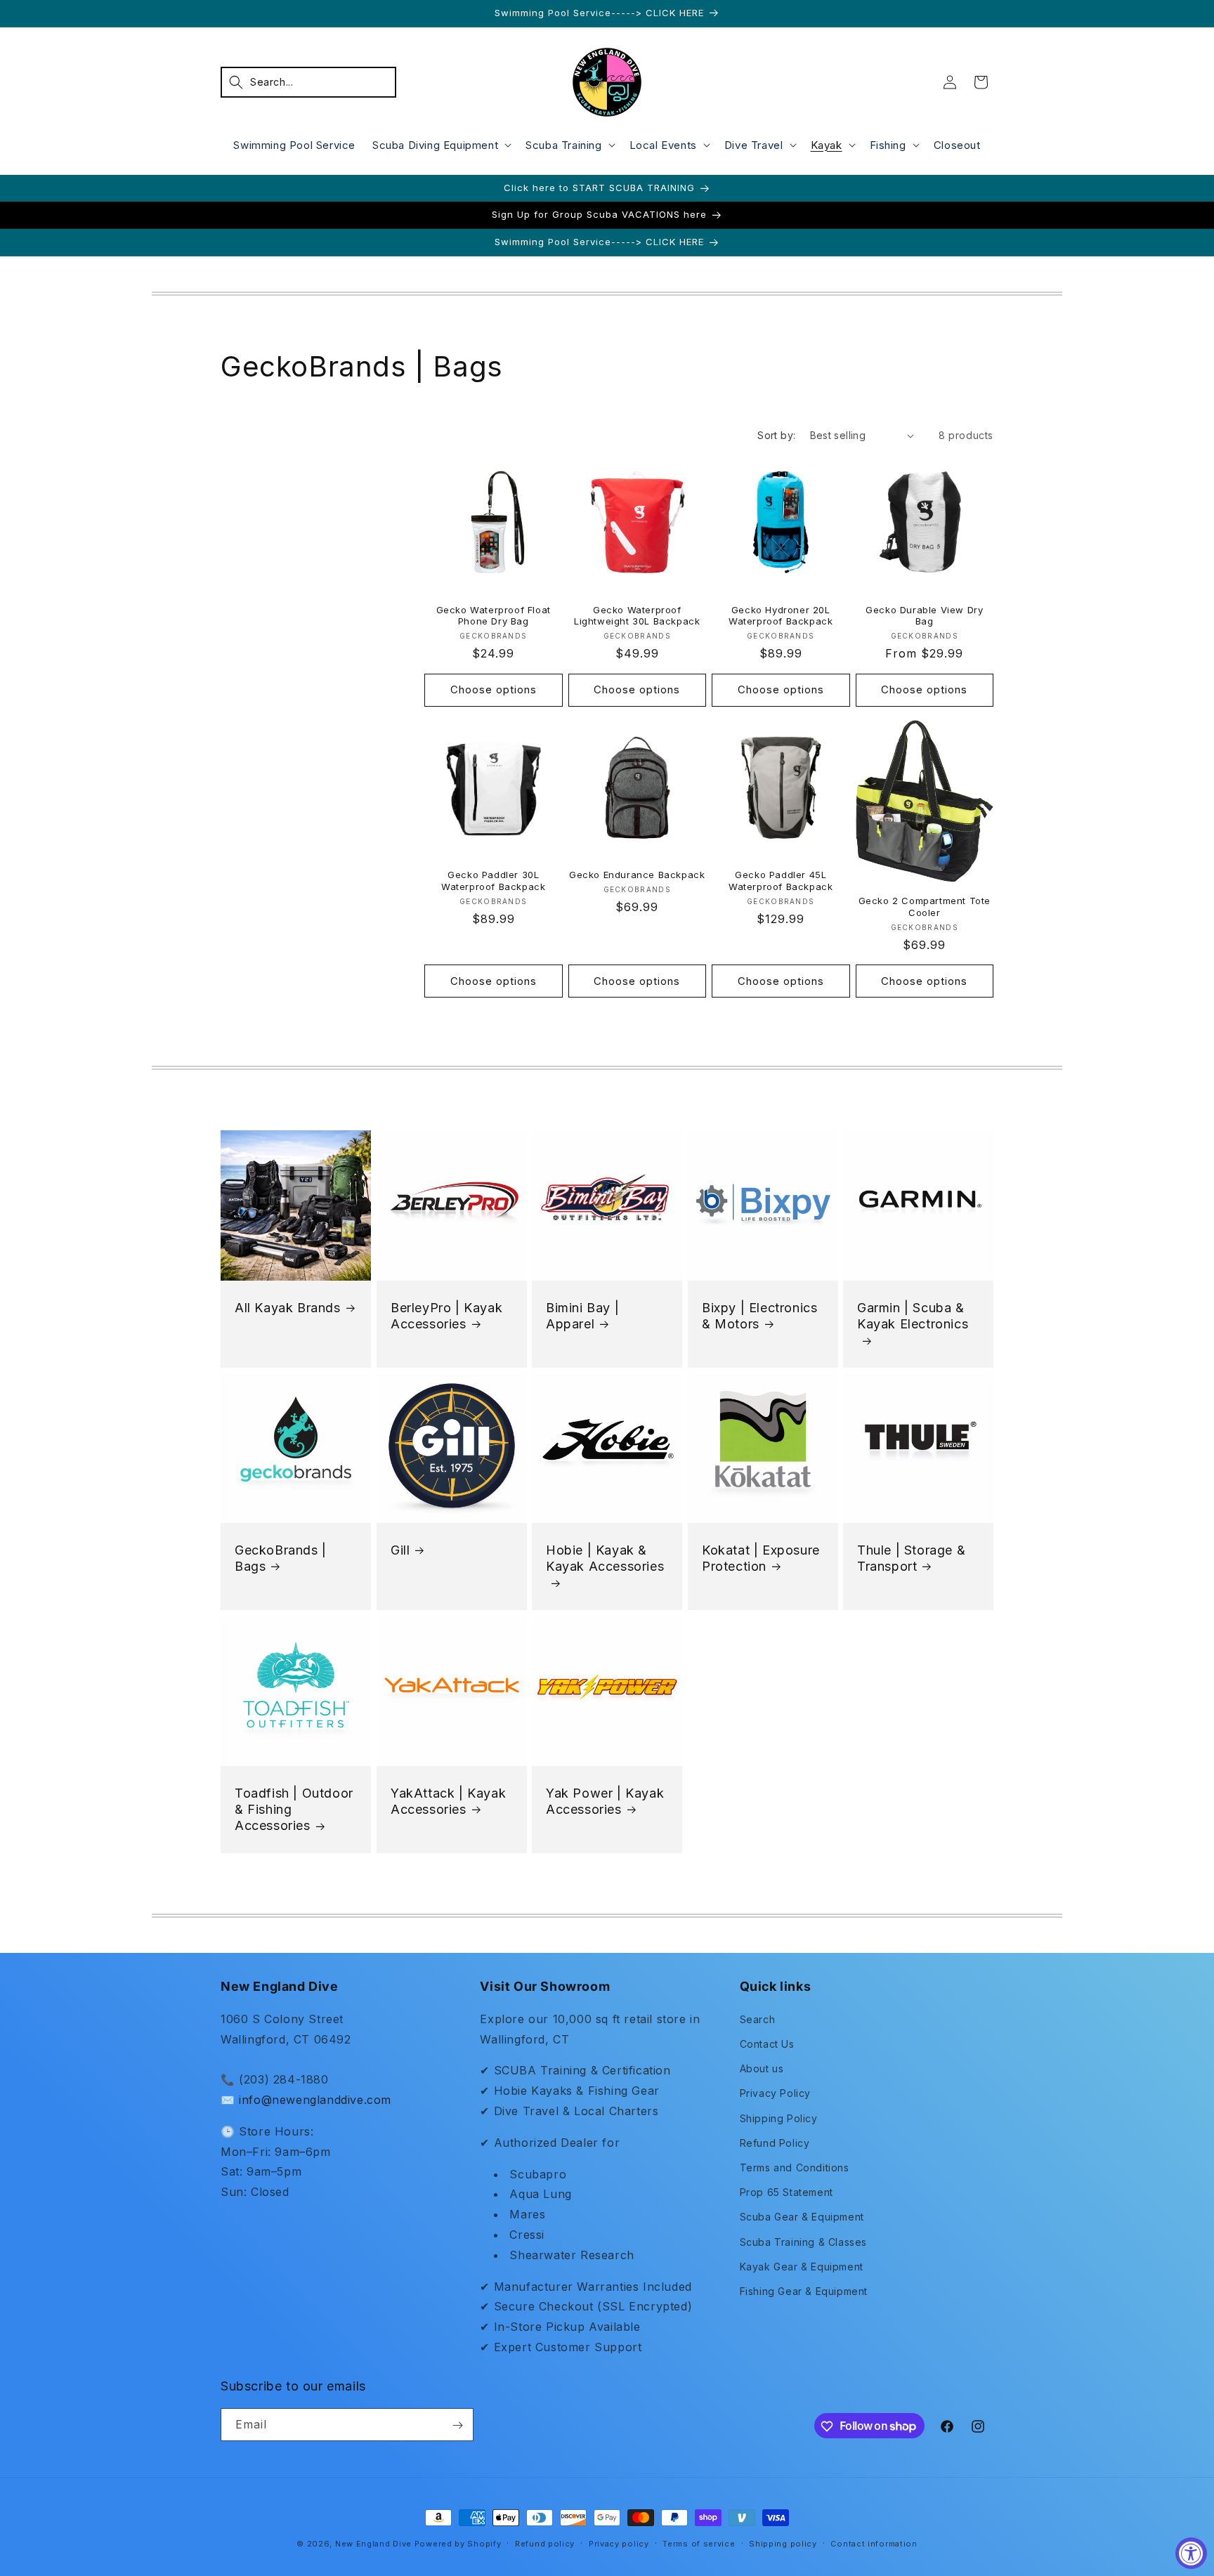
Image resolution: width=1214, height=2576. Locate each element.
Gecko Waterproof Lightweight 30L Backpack (637, 616)
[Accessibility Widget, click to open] (1191, 2553)
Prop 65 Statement (787, 2192)
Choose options (494, 690)
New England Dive (373, 2544)
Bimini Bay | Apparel (582, 1315)
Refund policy (545, 2543)
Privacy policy (619, 2543)
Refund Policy (775, 2142)
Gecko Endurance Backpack (637, 875)
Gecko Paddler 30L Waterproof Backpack (493, 881)
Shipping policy (783, 2543)
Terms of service (699, 2543)
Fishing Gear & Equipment (804, 2290)
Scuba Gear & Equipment (802, 2217)
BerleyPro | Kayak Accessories (446, 1315)
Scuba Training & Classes (803, 2241)
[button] (308, 82)
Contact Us (767, 2043)
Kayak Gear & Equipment (802, 2266)
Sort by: (776, 435)
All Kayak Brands (288, 1307)
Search (758, 2019)
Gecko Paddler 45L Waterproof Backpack (781, 881)
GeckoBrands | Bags (281, 1558)
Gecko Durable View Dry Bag (924, 616)
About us (762, 2068)
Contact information (874, 2543)
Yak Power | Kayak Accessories (605, 1801)
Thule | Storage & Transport (911, 1558)
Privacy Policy (775, 2093)
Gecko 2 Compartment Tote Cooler (925, 907)
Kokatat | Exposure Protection (761, 1558)
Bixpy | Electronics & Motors (759, 1315)
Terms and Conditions (795, 2167)
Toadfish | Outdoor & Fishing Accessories (294, 1810)
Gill (400, 1550)
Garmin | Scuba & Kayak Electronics (913, 1315)
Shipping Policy (779, 2118)
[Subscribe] (457, 2425)
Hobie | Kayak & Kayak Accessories (605, 1558)
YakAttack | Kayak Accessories (448, 1801)
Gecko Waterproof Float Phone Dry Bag (494, 616)
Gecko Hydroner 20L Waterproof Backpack (781, 616)
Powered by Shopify (458, 2544)
